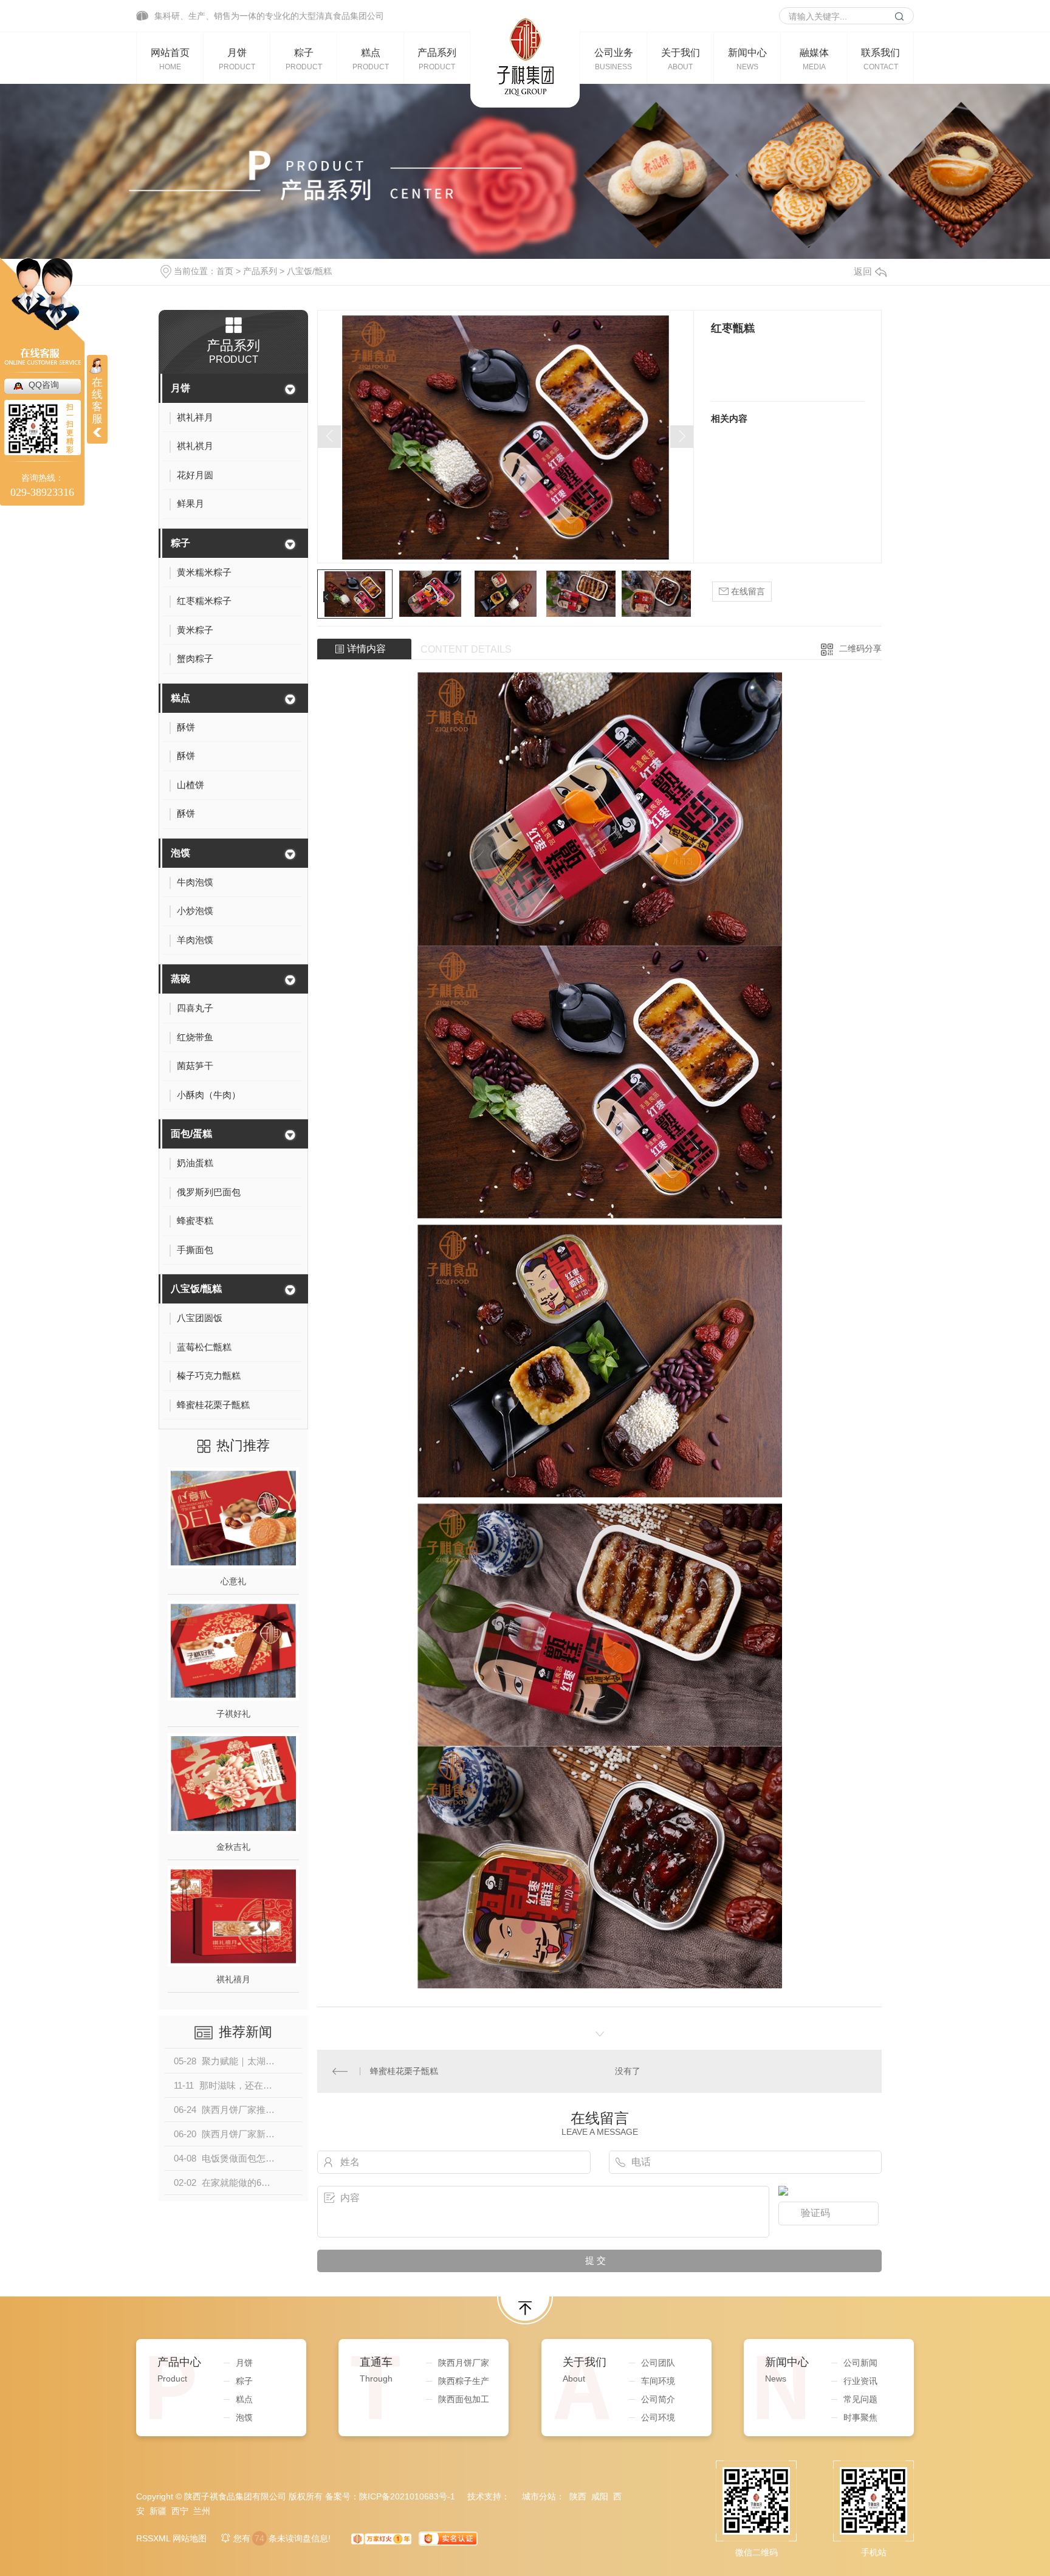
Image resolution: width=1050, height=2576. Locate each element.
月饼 (237, 59)
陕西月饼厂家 (464, 2363)
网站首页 (170, 59)
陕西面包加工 (464, 2399)
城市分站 (539, 2496)
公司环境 (658, 2417)
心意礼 (233, 1581)
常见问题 (860, 2399)
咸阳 (600, 2496)
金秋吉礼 (233, 1847)
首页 (225, 271)
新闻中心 (747, 59)
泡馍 (180, 853)
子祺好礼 (233, 1714)
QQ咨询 (44, 385)
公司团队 (658, 2363)
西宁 (180, 2511)
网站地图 (190, 2538)
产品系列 (437, 59)
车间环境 (658, 2381)
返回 (863, 271)
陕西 (578, 2496)
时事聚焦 (860, 2417)
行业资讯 (860, 2381)
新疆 (158, 2511)
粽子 (304, 59)
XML (162, 2538)
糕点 (371, 59)
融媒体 (814, 59)
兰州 (202, 2511)
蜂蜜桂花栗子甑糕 (404, 2071)
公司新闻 (860, 2363)
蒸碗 (180, 979)
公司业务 (614, 59)
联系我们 (880, 59)
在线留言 (747, 591)
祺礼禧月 (233, 1979)
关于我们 (681, 59)
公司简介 (658, 2399)
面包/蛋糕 (191, 1134)
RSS (145, 2538)
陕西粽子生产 (464, 2381)
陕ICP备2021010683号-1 (407, 2496)
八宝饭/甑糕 (309, 271)
